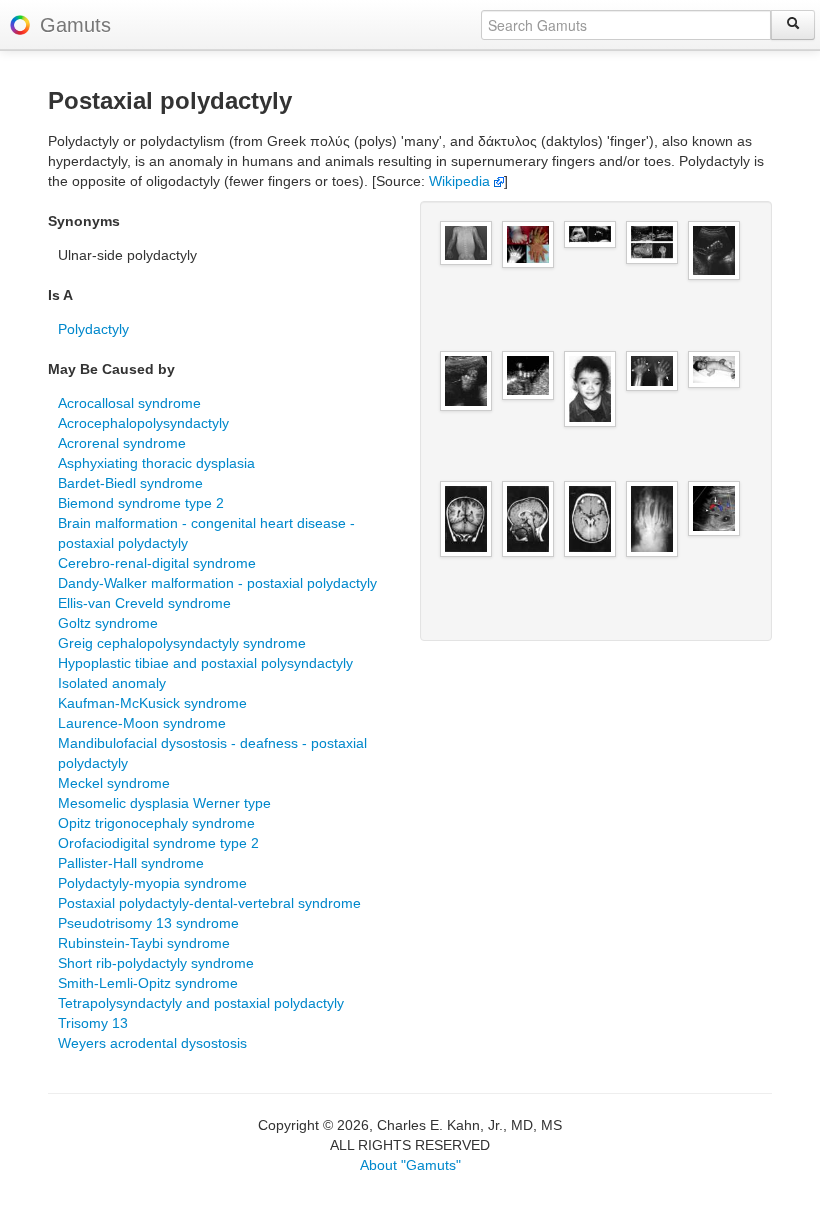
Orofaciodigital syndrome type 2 (158, 843)
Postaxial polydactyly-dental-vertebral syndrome (209, 903)
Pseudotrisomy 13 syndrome (148, 923)
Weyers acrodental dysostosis (152, 1043)
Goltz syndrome (108, 623)
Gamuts (75, 25)
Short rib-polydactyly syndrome (156, 963)
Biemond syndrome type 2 (141, 503)
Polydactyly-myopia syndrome (152, 883)
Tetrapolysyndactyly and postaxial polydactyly (201, 1003)
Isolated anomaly (112, 683)
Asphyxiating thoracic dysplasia (156, 463)
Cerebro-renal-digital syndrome (157, 563)
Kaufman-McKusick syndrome (152, 703)
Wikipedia (461, 181)
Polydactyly (93, 329)
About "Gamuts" (410, 1165)
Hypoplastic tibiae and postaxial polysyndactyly (205, 663)
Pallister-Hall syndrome (131, 863)
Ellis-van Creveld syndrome (144, 603)
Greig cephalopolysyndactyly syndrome (182, 643)
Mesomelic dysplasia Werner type (164, 803)
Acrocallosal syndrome (129, 403)
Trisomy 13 (93, 1023)
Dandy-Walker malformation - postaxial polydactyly (217, 583)
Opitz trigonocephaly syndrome (156, 823)
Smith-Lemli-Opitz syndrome (148, 983)
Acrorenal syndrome (122, 443)
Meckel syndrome (114, 783)
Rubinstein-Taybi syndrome (144, 943)
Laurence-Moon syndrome (142, 723)
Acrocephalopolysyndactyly (143, 423)
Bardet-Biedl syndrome (130, 483)
